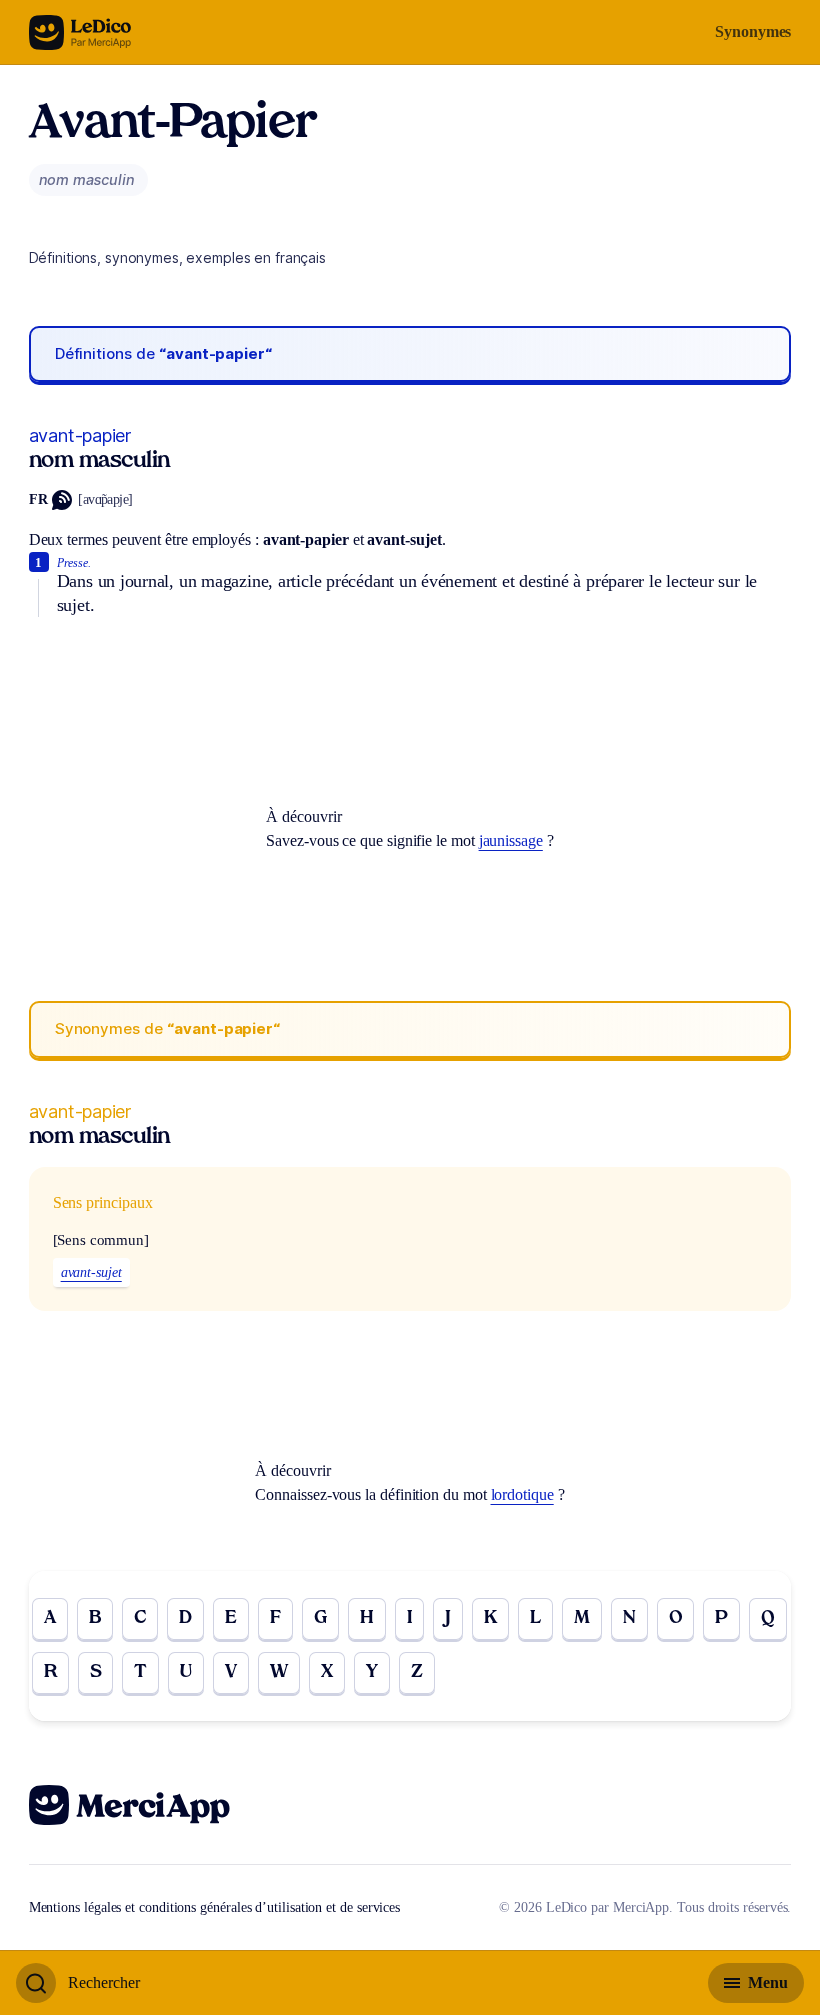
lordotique (522, 1494)
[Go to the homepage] (80, 32)
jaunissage (511, 840)
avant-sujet (91, 1272)
